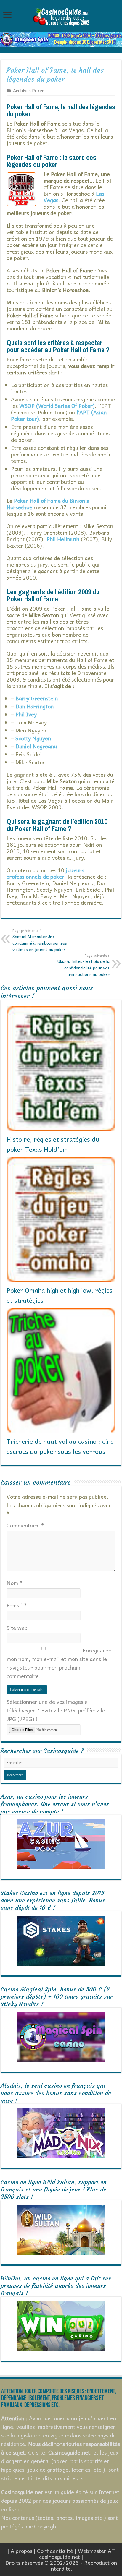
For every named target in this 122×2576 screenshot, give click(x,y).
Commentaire (25, 1525)
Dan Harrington (34, 706)
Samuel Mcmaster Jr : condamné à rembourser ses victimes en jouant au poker (40, 940)
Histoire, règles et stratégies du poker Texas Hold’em (53, 1144)
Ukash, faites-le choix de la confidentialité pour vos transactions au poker (84, 965)
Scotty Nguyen (33, 738)
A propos (21, 2551)
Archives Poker (29, 90)
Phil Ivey (26, 714)
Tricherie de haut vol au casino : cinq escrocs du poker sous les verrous (60, 1446)
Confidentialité (55, 2551)
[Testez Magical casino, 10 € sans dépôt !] (61, 38)
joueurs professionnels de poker (45, 873)
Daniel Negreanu (36, 746)
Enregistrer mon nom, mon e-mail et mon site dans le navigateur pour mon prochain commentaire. (59, 1663)
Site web (17, 1628)
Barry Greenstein (37, 698)
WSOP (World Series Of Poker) (57, 406)
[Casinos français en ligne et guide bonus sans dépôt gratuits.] (61, 16)
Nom (14, 1583)
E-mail (17, 1605)
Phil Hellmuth (63, 539)
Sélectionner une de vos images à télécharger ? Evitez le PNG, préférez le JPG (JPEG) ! (56, 1710)
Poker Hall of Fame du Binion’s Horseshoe (48, 504)
